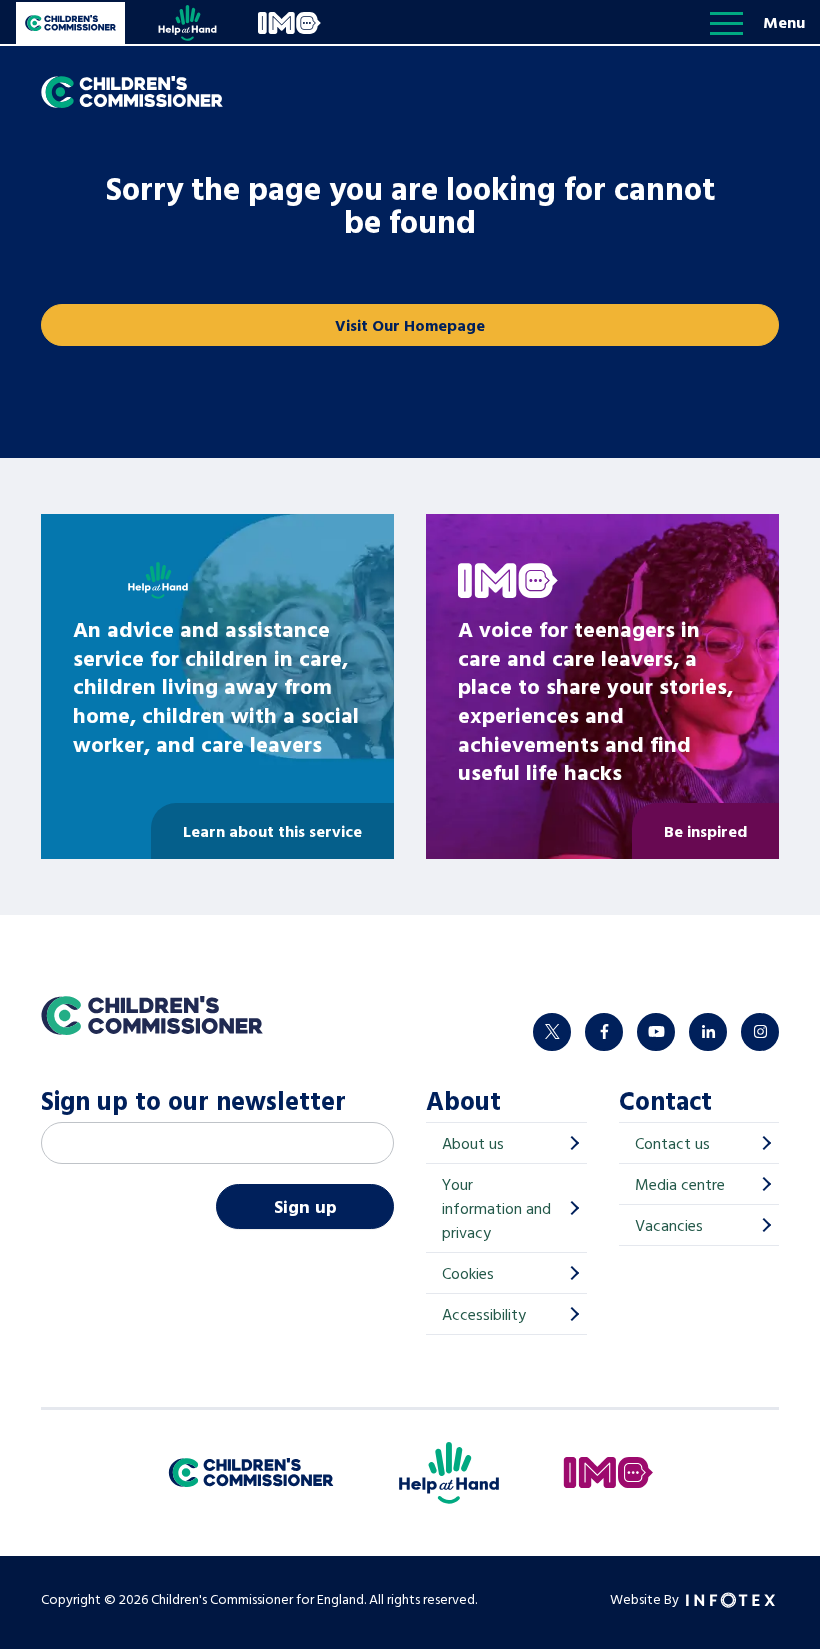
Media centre (680, 1184)
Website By (646, 1598)
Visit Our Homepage (410, 325)
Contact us (672, 1143)
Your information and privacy (496, 1208)
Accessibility (484, 1314)
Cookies (468, 1273)
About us (473, 1143)
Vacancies (669, 1225)
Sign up (305, 1206)
